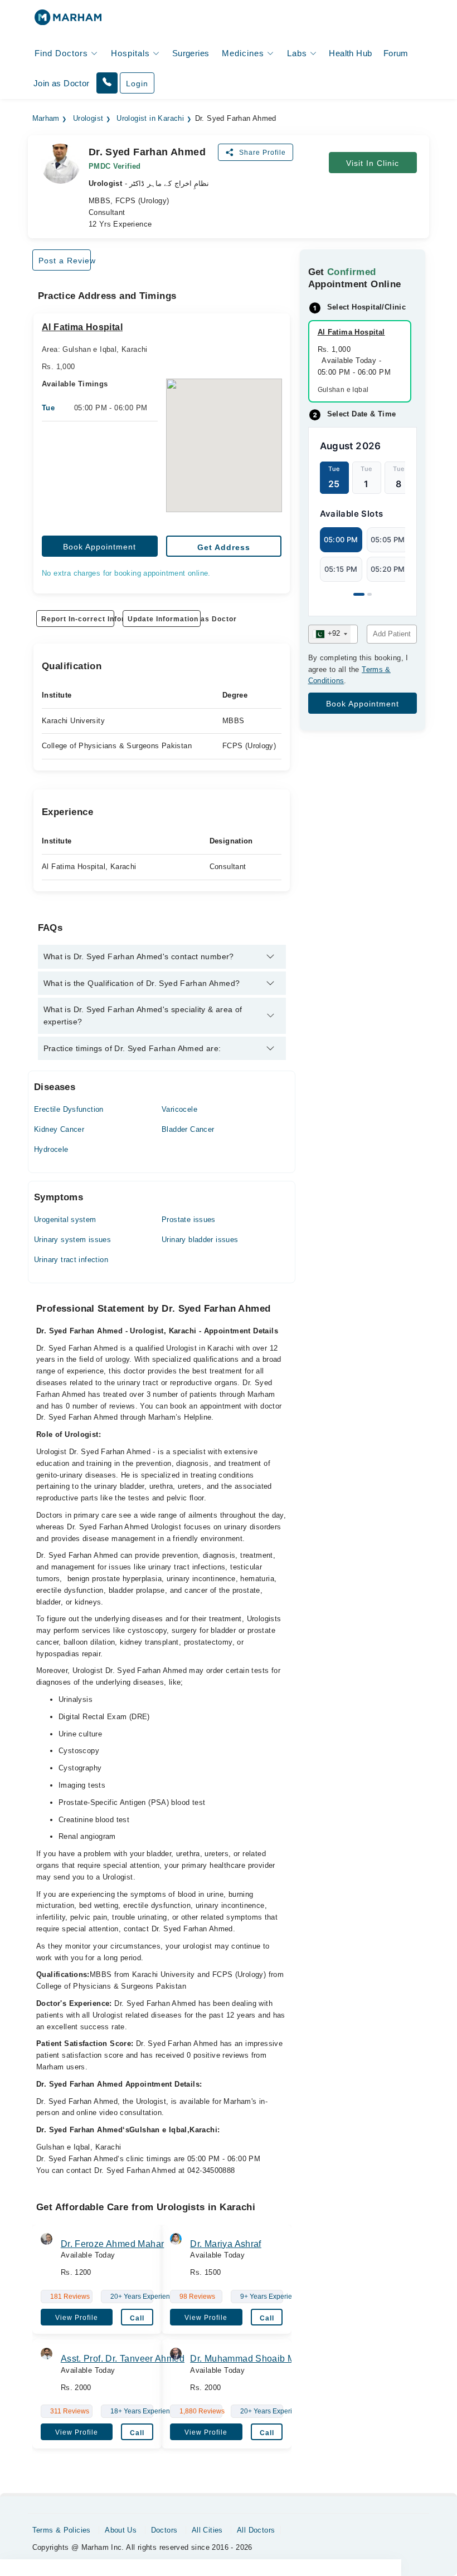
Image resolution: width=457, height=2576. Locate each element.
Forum (396, 53)
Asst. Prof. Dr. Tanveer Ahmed (123, 2359)
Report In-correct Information (78, 619)
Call (137, 2318)
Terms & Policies (62, 2530)
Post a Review (65, 261)
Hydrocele (51, 1149)
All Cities (207, 2530)
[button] (107, 83)
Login (137, 84)
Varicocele (179, 1109)
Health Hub (350, 53)
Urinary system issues (72, 1240)
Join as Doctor (61, 83)
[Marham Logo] (68, 21)
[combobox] (330, 634)
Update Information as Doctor (164, 619)
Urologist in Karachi (150, 119)
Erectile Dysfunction (69, 1109)
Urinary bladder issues (200, 1240)
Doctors (164, 2530)
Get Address (224, 547)
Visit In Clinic (373, 163)
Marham (46, 119)
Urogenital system (65, 1220)
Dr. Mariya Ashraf (226, 2244)
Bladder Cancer (188, 1129)
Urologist (88, 119)
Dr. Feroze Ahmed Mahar (113, 2244)
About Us (121, 2530)
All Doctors (256, 2530)
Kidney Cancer (59, 1129)
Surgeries (191, 53)
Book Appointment (99, 547)
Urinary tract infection (71, 1260)
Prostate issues (189, 1220)
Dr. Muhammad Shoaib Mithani (254, 2359)
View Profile (77, 2318)
